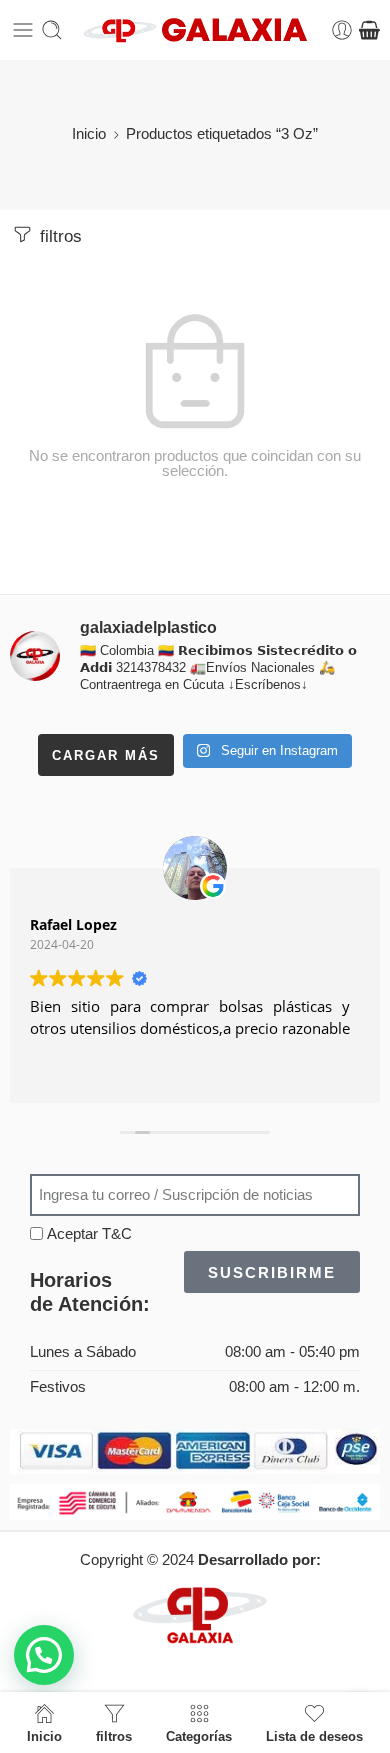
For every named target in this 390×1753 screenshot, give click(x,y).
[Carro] (369, 30)
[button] (44, 1655)
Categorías (199, 1736)
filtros (58, 236)
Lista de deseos (314, 1736)
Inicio (89, 134)
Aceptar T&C (89, 1234)
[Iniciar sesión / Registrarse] (342, 30)
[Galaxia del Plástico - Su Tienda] (195, 30)
